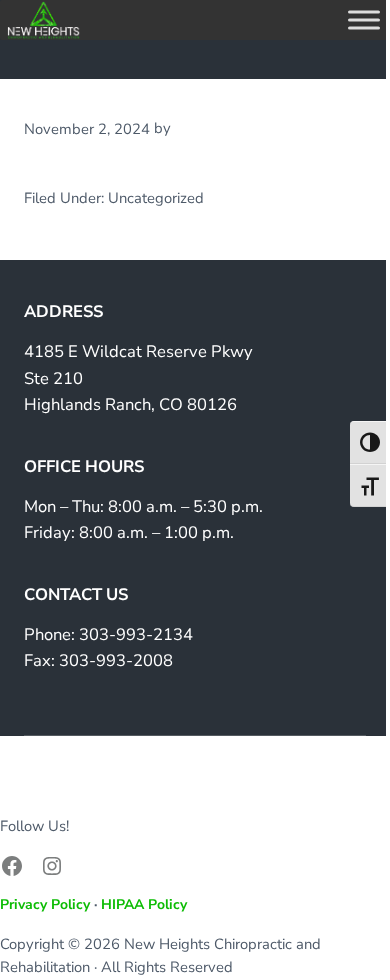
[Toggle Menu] (364, 19)
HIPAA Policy (144, 904)
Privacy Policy (45, 904)
